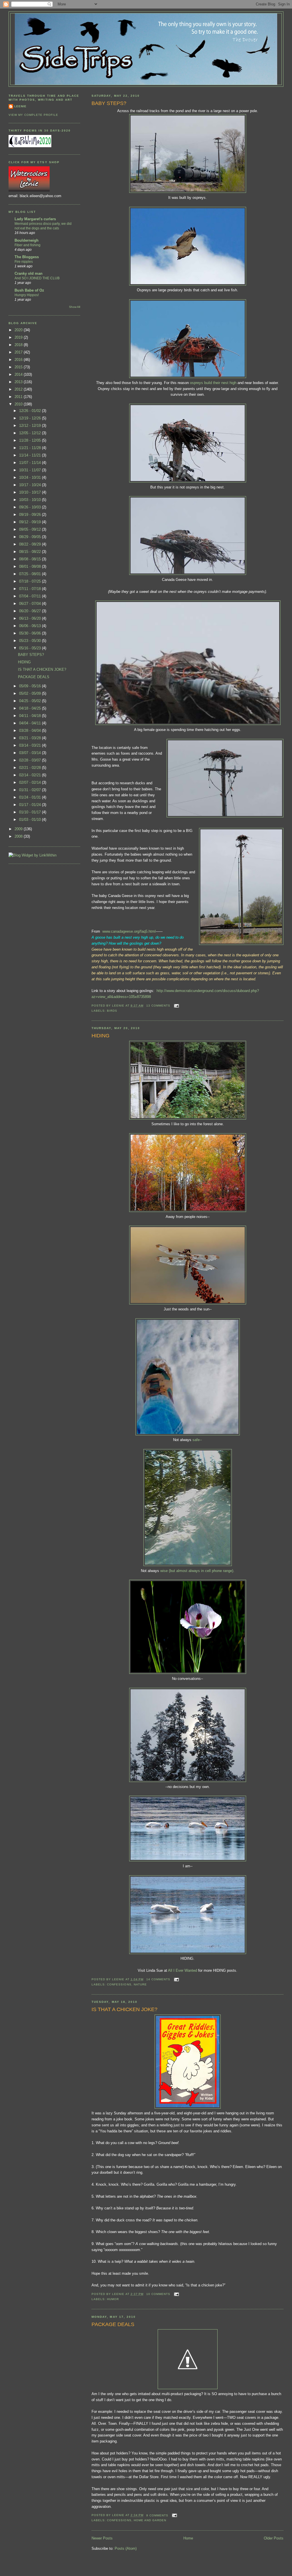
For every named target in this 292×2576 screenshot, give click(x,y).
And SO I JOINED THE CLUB (37, 278)
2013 (19, 382)
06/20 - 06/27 (31, 611)
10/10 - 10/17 (31, 492)
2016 (19, 360)
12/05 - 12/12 (31, 433)
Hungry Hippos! (27, 295)
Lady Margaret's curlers (35, 219)
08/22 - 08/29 (31, 544)
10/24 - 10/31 (31, 477)
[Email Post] (176, 1006)
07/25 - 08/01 (31, 574)
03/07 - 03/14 (31, 753)
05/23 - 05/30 (31, 641)
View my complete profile (33, 115)
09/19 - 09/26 (31, 515)
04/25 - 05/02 (31, 701)
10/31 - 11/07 (31, 470)
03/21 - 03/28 (31, 738)
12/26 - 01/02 (31, 411)
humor (113, 2299)
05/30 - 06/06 (31, 633)
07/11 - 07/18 (31, 589)
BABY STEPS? (109, 103)
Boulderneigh (27, 240)
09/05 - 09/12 (31, 529)
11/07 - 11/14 (31, 463)
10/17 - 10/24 (31, 485)
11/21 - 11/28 (31, 448)
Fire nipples (24, 262)
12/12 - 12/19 (31, 426)
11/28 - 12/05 (31, 440)
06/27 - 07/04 (31, 604)
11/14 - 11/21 (31, 455)
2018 (19, 345)
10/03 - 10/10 (31, 500)
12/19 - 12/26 (31, 418)
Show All (75, 307)
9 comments (157, 2515)
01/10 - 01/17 (31, 812)
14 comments (158, 1979)
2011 (19, 397)
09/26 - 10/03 (31, 507)
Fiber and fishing (28, 245)
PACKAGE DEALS (113, 2324)
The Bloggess (27, 257)
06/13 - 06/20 (31, 618)
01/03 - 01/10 (31, 820)
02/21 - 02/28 (31, 768)
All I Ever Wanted (182, 1970)
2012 (19, 389)
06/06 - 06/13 (31, 626)
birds (112, 1011)
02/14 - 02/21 (31, 775)
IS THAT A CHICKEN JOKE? (124, 2009)
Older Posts (274, 2538)
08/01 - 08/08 (31, 566)
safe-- (197, 1440)
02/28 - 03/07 (31, 760)
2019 (19, 337)
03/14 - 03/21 (31, 745)
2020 (19, 330)
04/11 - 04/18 (31, 716)
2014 (19, 374)
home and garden (150, 2520)
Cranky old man (29, 273)
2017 (19, 352)
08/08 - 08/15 (31, 559)
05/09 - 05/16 (31, 686)
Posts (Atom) (126, 2548)
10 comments (158, 2294)
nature (140, 1984)
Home (188, 2538)
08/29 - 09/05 (31, 537)
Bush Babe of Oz (29, 290)
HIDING (101, 1036)
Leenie (20, 106)
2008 (19, 836)
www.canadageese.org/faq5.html (129, 931)
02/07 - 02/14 (31, 782)
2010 (19, 404)
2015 (19, 367)
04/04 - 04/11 (31, 723)
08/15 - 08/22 (31, 552)
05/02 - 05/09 (31, 693)
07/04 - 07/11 (31, 596)
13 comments (158, 1006)
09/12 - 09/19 (31, 522)
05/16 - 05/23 (31, 648)
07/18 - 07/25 (31, 581)
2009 (19, 829)
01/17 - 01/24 (31, 805)
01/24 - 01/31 (31, 797)
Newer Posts (102, 2538)
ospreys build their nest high (214, 383)
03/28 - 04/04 (31, 731)
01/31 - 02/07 (31, 790)
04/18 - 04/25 (31, 708)
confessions (119, 1984)
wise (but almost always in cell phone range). (197, 1571)
